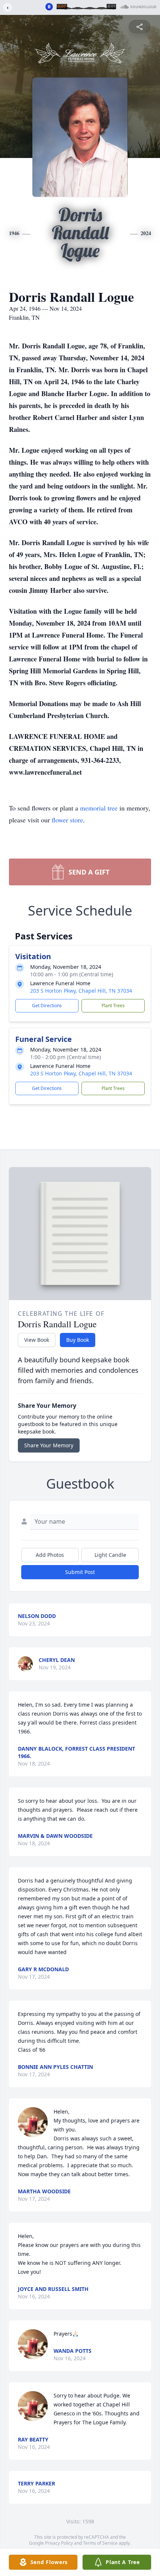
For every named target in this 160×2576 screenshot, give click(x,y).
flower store (67, 820)
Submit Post (80, 1572)
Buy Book (78, 1340)
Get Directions (47, 1006)
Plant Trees (113, 1006)
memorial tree (99, 808)
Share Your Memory (49, 1445)
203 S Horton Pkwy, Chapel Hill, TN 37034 (81, 991)
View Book (37, 1340)
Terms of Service (100, 2543)
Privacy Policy (59, 2543)
